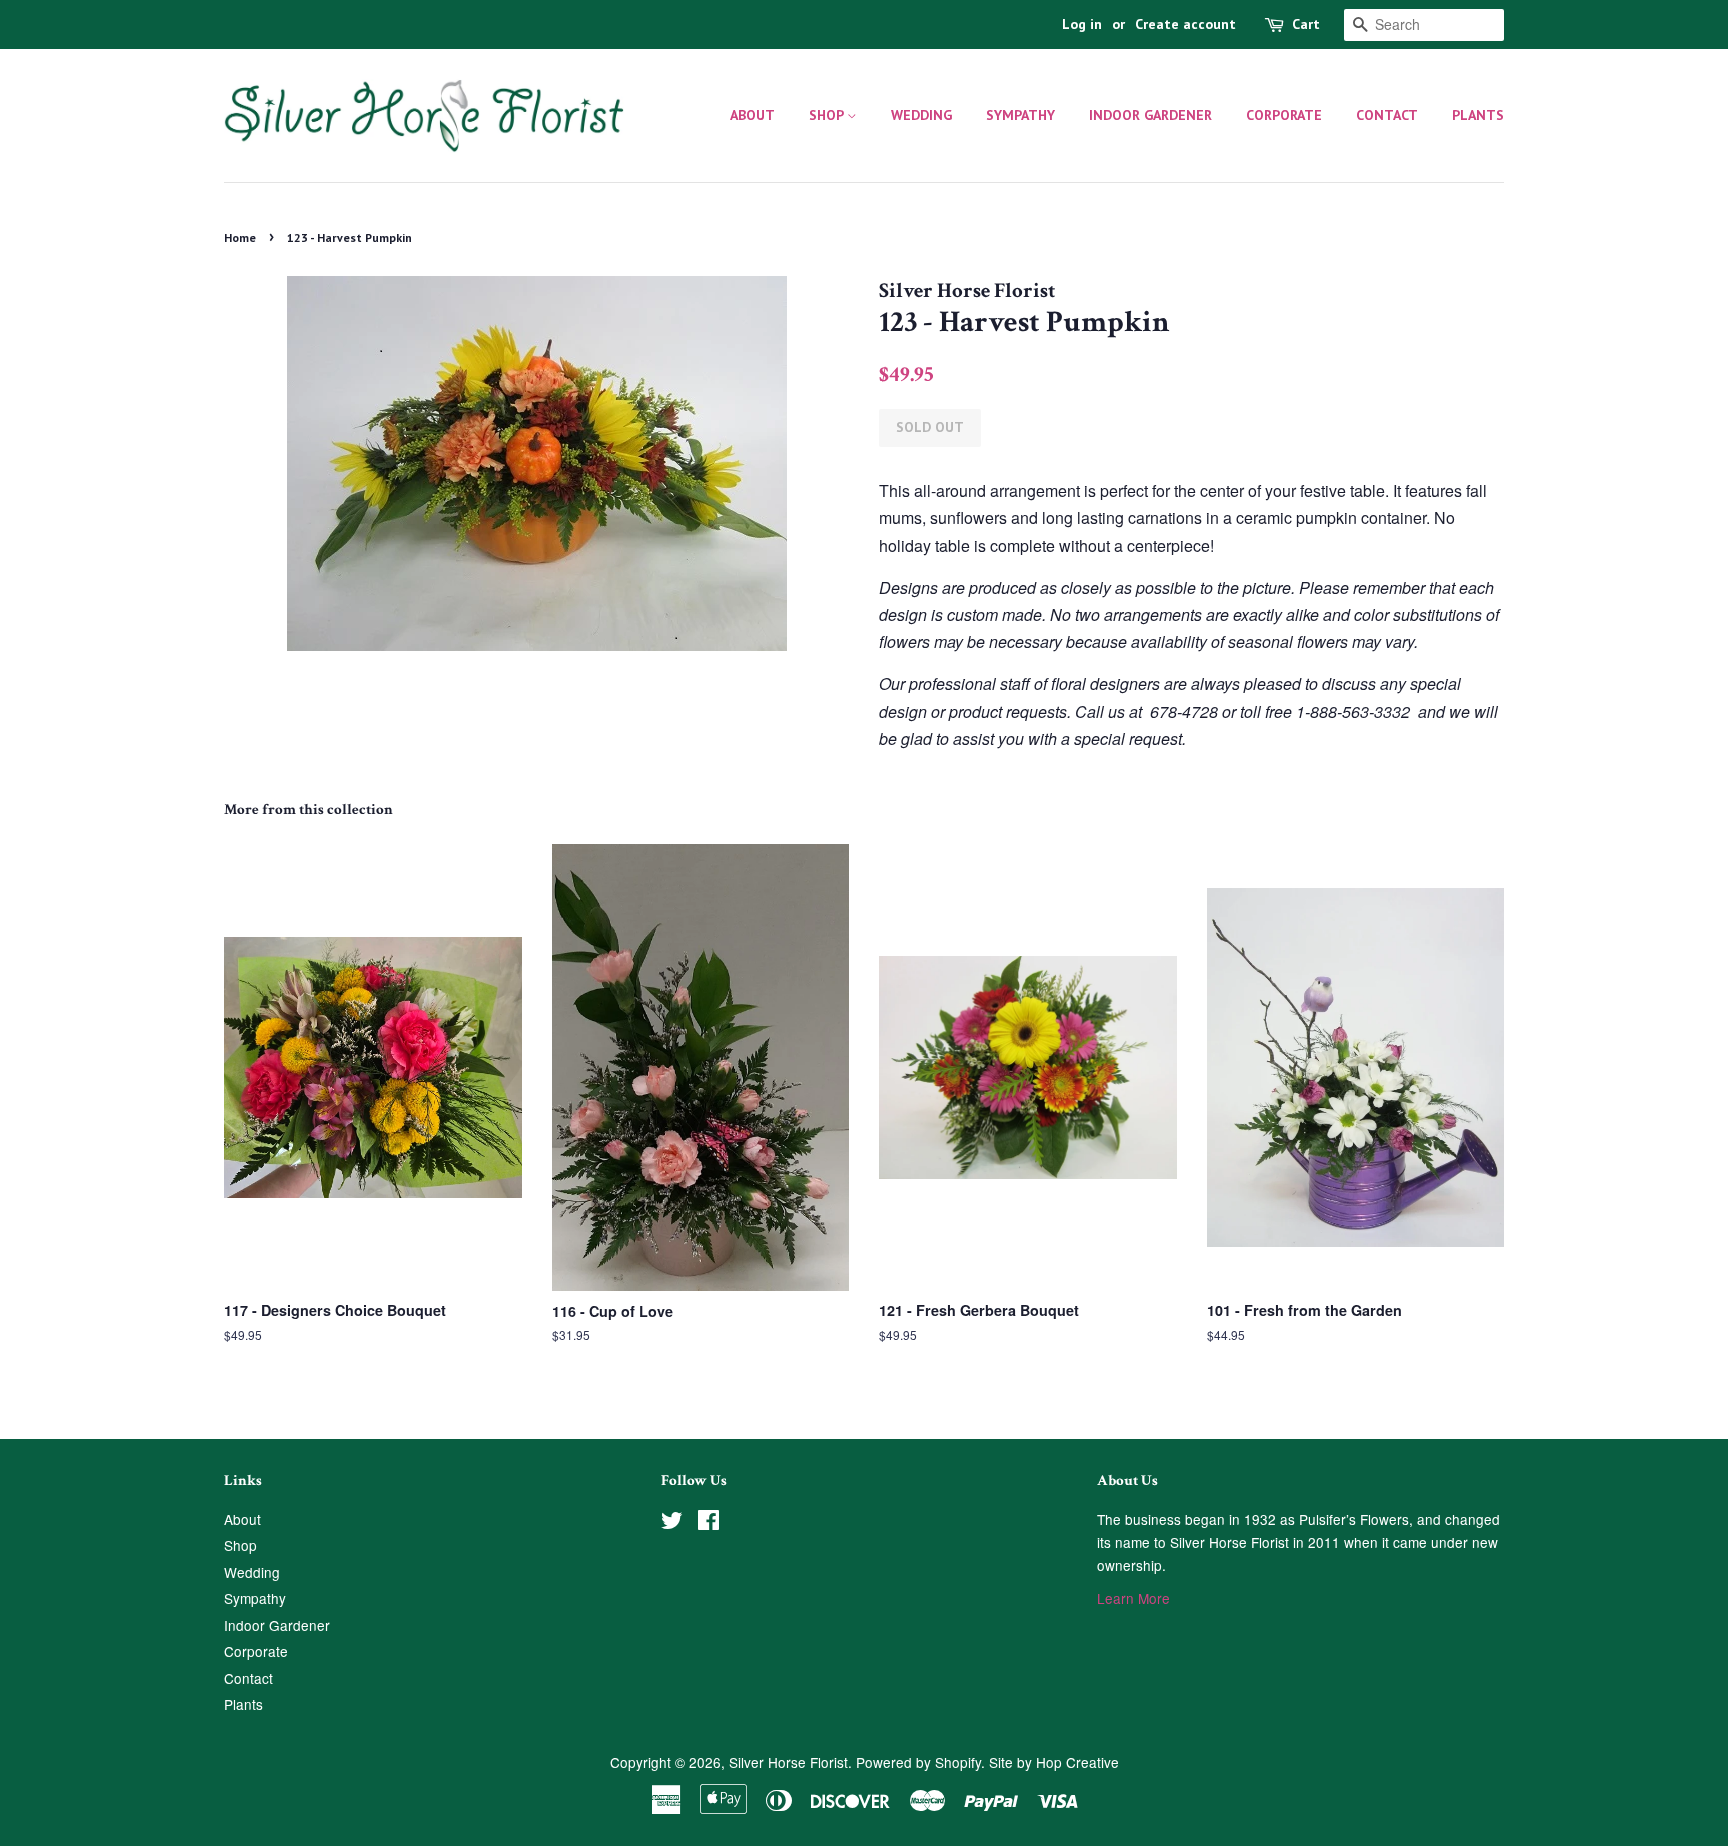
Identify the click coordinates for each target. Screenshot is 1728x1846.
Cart (1306, 24)
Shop (828, 115)
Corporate (1284, 115)
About (752, 115)
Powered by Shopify (918, 1762)
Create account (1185, 24)
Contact (1387, 115)
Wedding (921, 115)
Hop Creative (1077, 1762)
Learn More (1133, 1598)
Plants (1478, 115)
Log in (1082, 24)
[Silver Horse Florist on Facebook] (708, 1523)
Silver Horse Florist (788, 1762)
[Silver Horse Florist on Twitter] (672, 1523)
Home (240, 237)
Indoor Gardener (1150, 115)
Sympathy (1020, 115)
